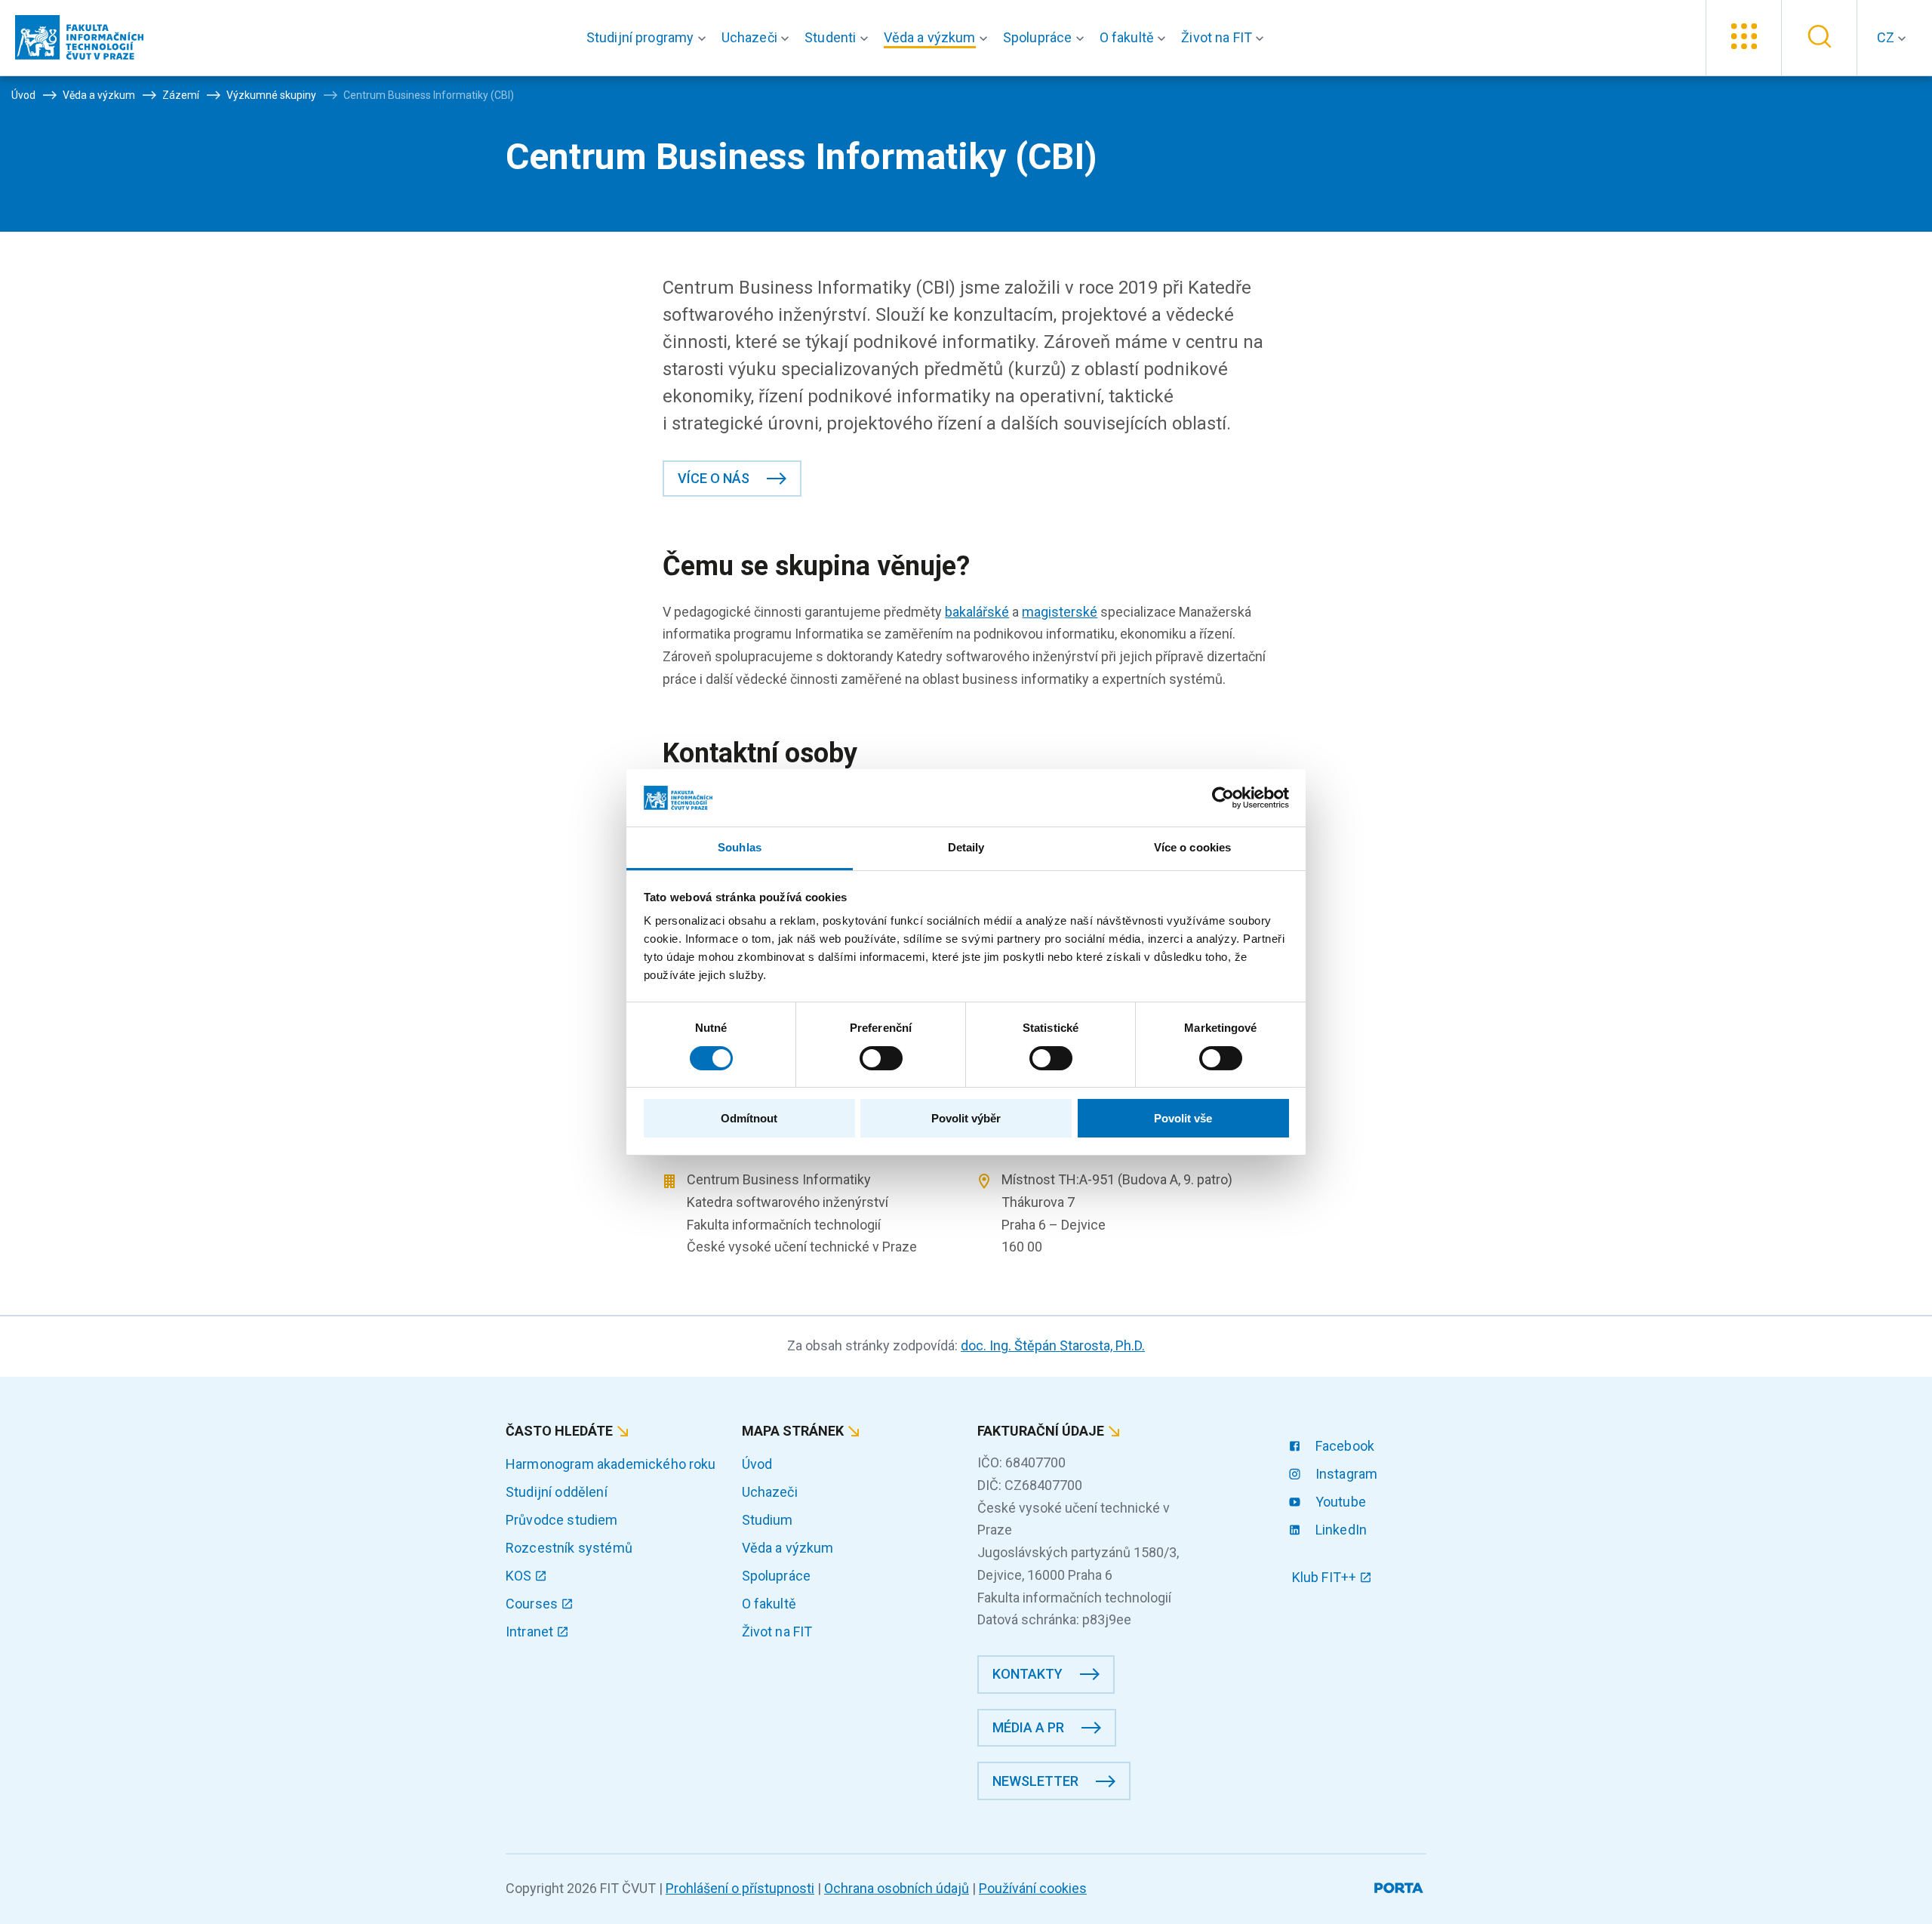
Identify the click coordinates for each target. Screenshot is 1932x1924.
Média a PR (1028, 1727)
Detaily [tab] (966, 847)
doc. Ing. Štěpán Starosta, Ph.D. (1053, 1345)
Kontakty (1028, 1674)
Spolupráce (777, 1576)
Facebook (1343, 1446)
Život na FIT (777, 1632)
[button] (649, 38)
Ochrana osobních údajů (897, 1888)
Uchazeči (770, 1492)
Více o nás (714, 478)
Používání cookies (1033, 1888)
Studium (768, 1520)
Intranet (531, 1632)
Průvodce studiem (562, 1520)
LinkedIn (1340, 1530)
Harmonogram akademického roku (611, 1464)
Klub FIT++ (1326, 1577)
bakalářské (977, 612)
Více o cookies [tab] (1192, 847)
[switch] (881, 1058)
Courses (533, 1604)
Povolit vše (1183, 1118)
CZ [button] (1887, 37)
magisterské (1060, 612)
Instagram (1345, 1474)
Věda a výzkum (788, 1548)
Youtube (1339, 1502)
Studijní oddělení (557, 1492)
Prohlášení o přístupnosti (740, 1888)
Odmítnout (749, 1118)
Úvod (757, 1464)
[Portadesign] (1400, 1885)
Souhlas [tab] (740, 847)
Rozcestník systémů (569, 1548)
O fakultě (769, 1604)
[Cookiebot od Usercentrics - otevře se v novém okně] (1223, 798)
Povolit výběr (966, 1118)
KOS (520, 1576)
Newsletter (1035, 1781)
